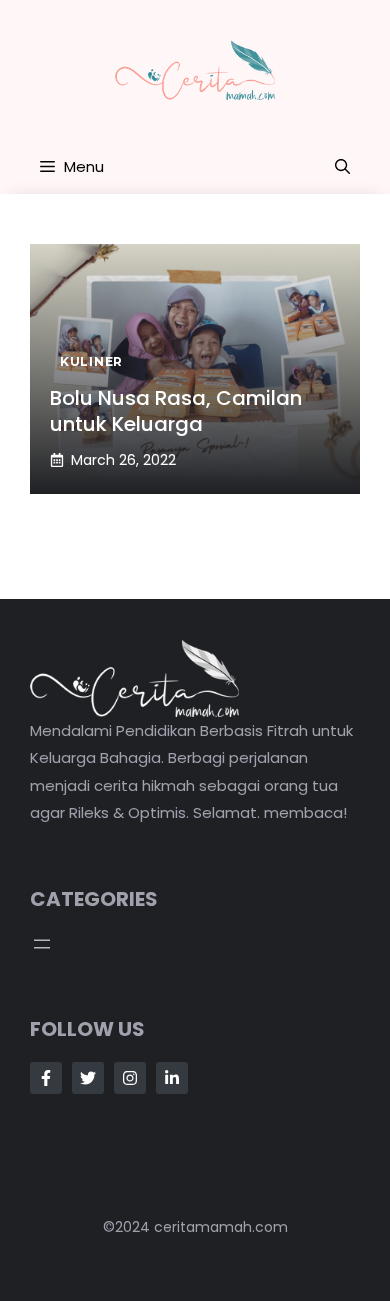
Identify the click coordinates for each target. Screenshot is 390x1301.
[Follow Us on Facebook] (46, 1078)
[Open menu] (42, 944)
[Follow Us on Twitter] (88, 1078)
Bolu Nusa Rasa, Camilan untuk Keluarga (176, 411)
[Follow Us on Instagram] (130, 1078)
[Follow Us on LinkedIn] (172, 1078)
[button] (342, 167)
